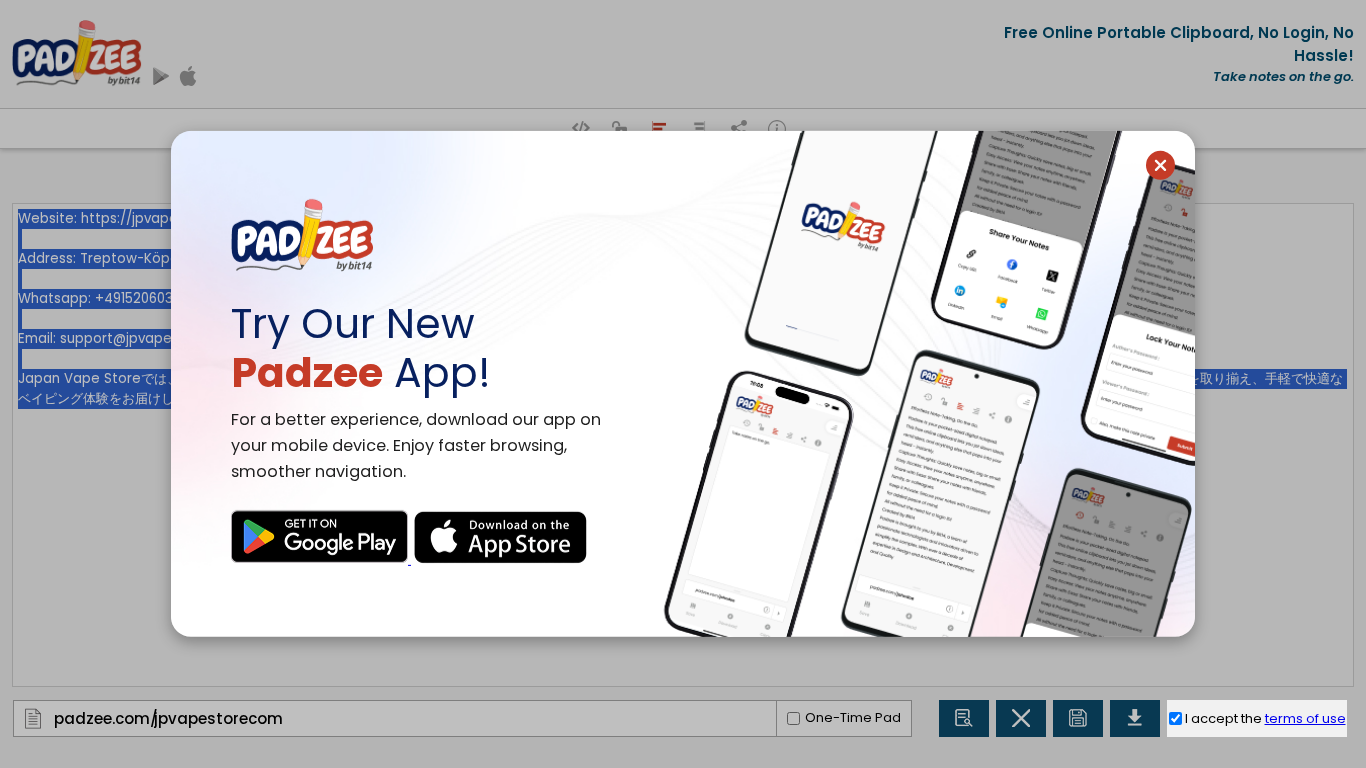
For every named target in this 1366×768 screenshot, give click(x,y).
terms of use (1305, 718)
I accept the (1265, 718)
